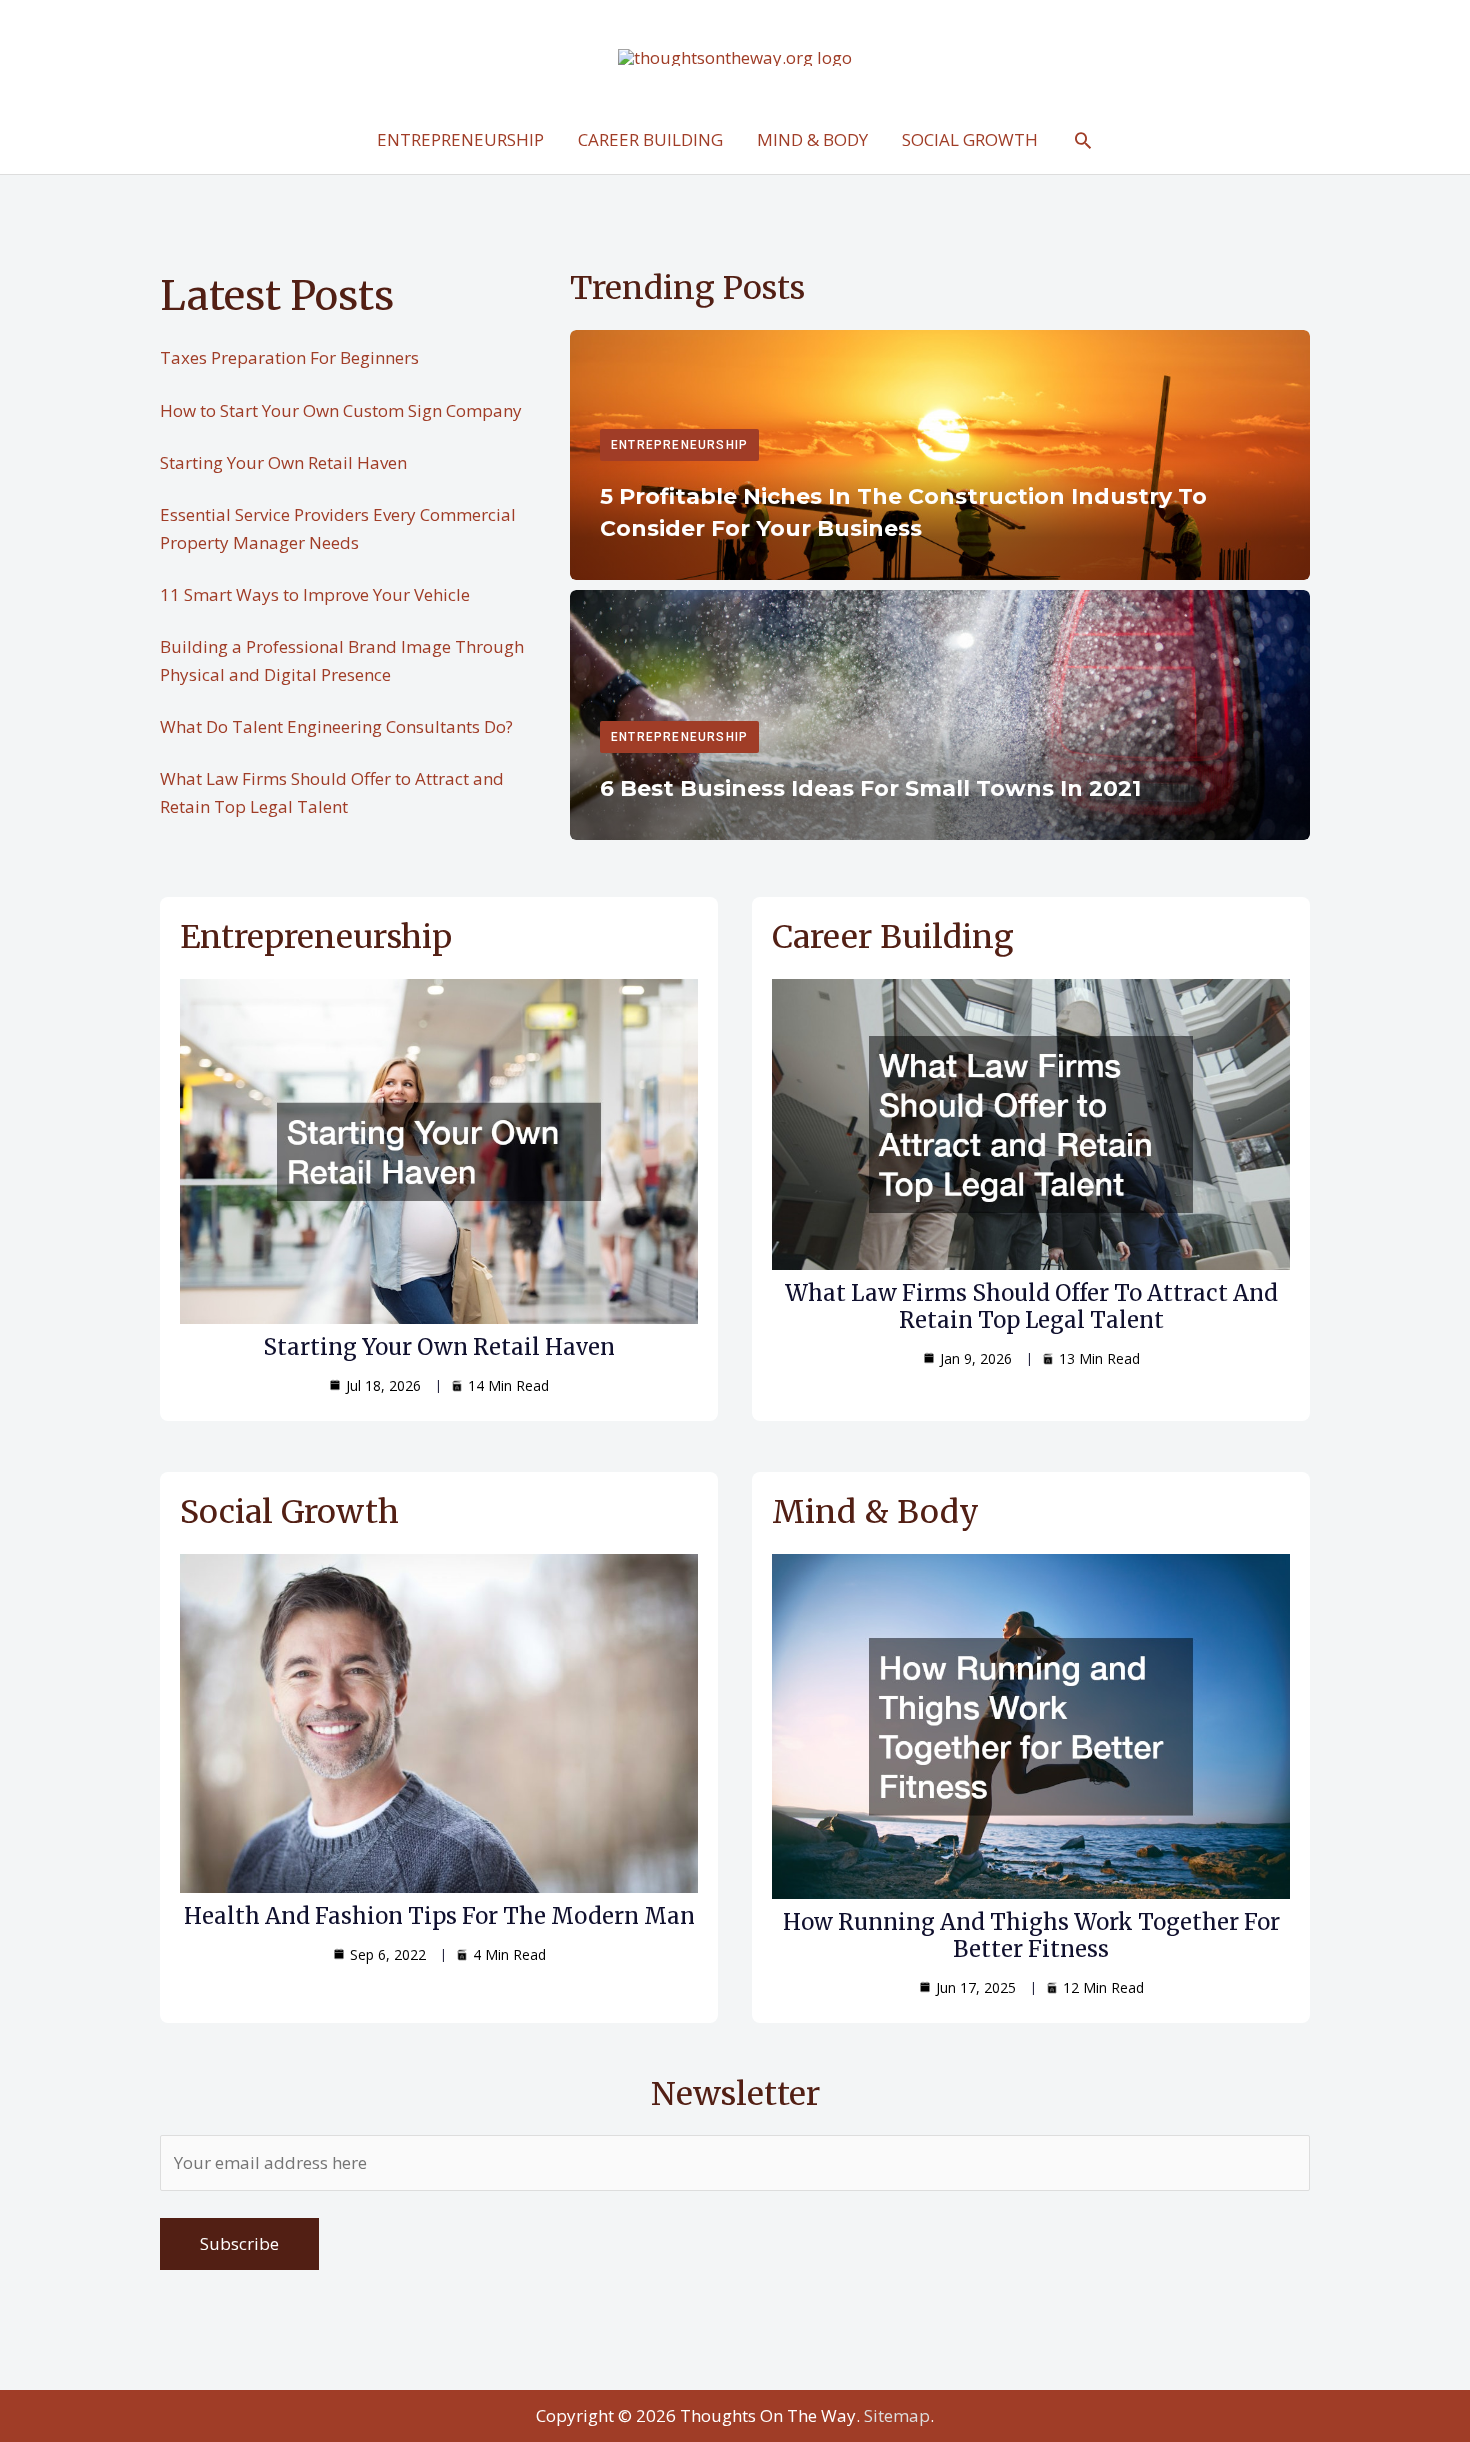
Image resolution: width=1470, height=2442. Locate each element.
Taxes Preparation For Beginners (289, 357)
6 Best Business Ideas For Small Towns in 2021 (870, 788)
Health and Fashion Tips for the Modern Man (439, 1916)
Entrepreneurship (679, 445)
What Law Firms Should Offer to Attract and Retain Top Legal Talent (1031, 1306)
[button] (1083, 140)
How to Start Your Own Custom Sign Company (341, 410)
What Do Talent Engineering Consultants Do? (336, 726)
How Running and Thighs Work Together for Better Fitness (1031, 1935)
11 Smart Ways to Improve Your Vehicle (315, 594)
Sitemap (897, 2415)
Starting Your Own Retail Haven (283, 462)
